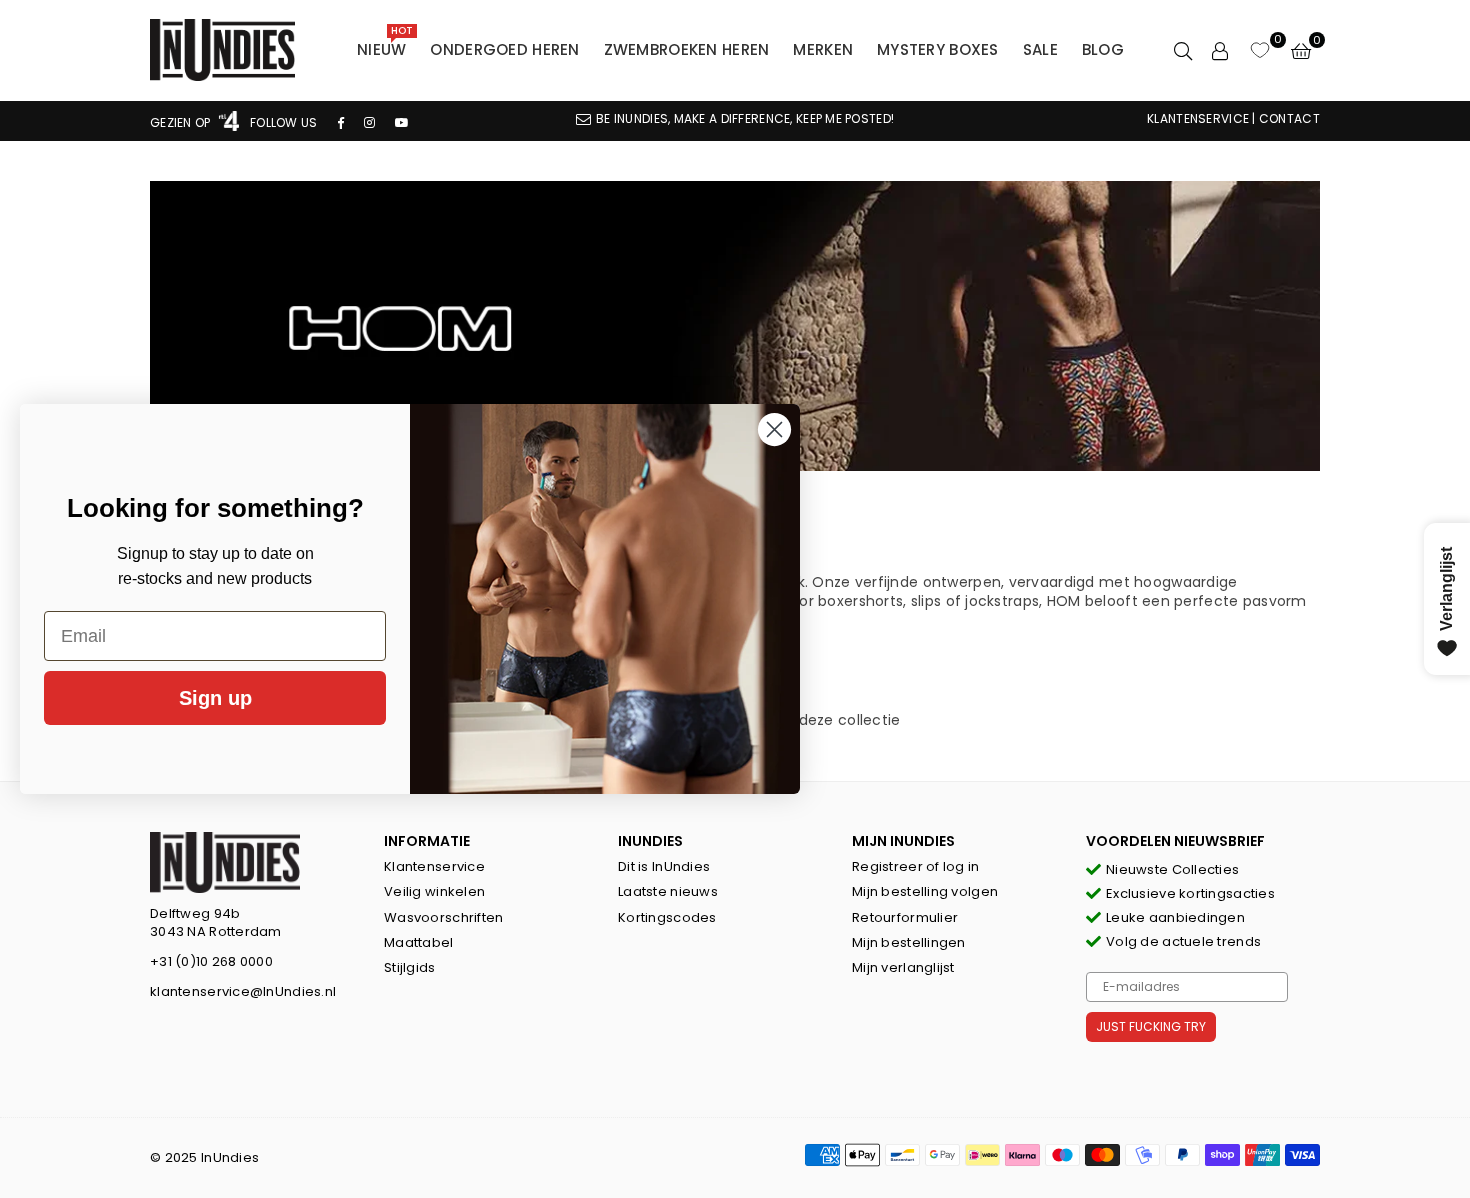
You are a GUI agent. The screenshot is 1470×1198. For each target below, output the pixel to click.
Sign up (215, 698)
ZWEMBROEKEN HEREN (687, 49)
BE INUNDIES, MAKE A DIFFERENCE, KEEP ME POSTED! (745, 118)
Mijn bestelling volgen (925, 891)
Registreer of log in (916, 866)
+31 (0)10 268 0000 (211, 961)
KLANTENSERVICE (1198, 118)
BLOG (1103, 49)
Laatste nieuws (668, 891)
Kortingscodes (667, 917)
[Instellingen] (1220, 50)
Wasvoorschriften (443, 917)
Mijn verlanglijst (903, 967)
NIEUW (385, 45)
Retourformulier (905, 917)
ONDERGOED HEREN (504, 49)
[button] (1301, 50)
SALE (1040, 49)
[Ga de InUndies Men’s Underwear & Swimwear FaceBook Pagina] (341, 122)
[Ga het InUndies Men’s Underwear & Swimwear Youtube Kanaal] (402, 122)
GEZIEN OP (182, 122)
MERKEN (823, 49)
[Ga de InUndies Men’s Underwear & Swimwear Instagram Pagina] (369, 122)
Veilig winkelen (434, 891)
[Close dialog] (774, 429)
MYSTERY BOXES (938, 49)
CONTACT (1289, 118)
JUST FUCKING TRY (1151, 1026)
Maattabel (419, 942)
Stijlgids (410, 967)
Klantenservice (434, 866)
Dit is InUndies (664, 866)
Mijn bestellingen (909, 942)
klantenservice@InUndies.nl (243, 991)
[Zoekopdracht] (1183, 50)
